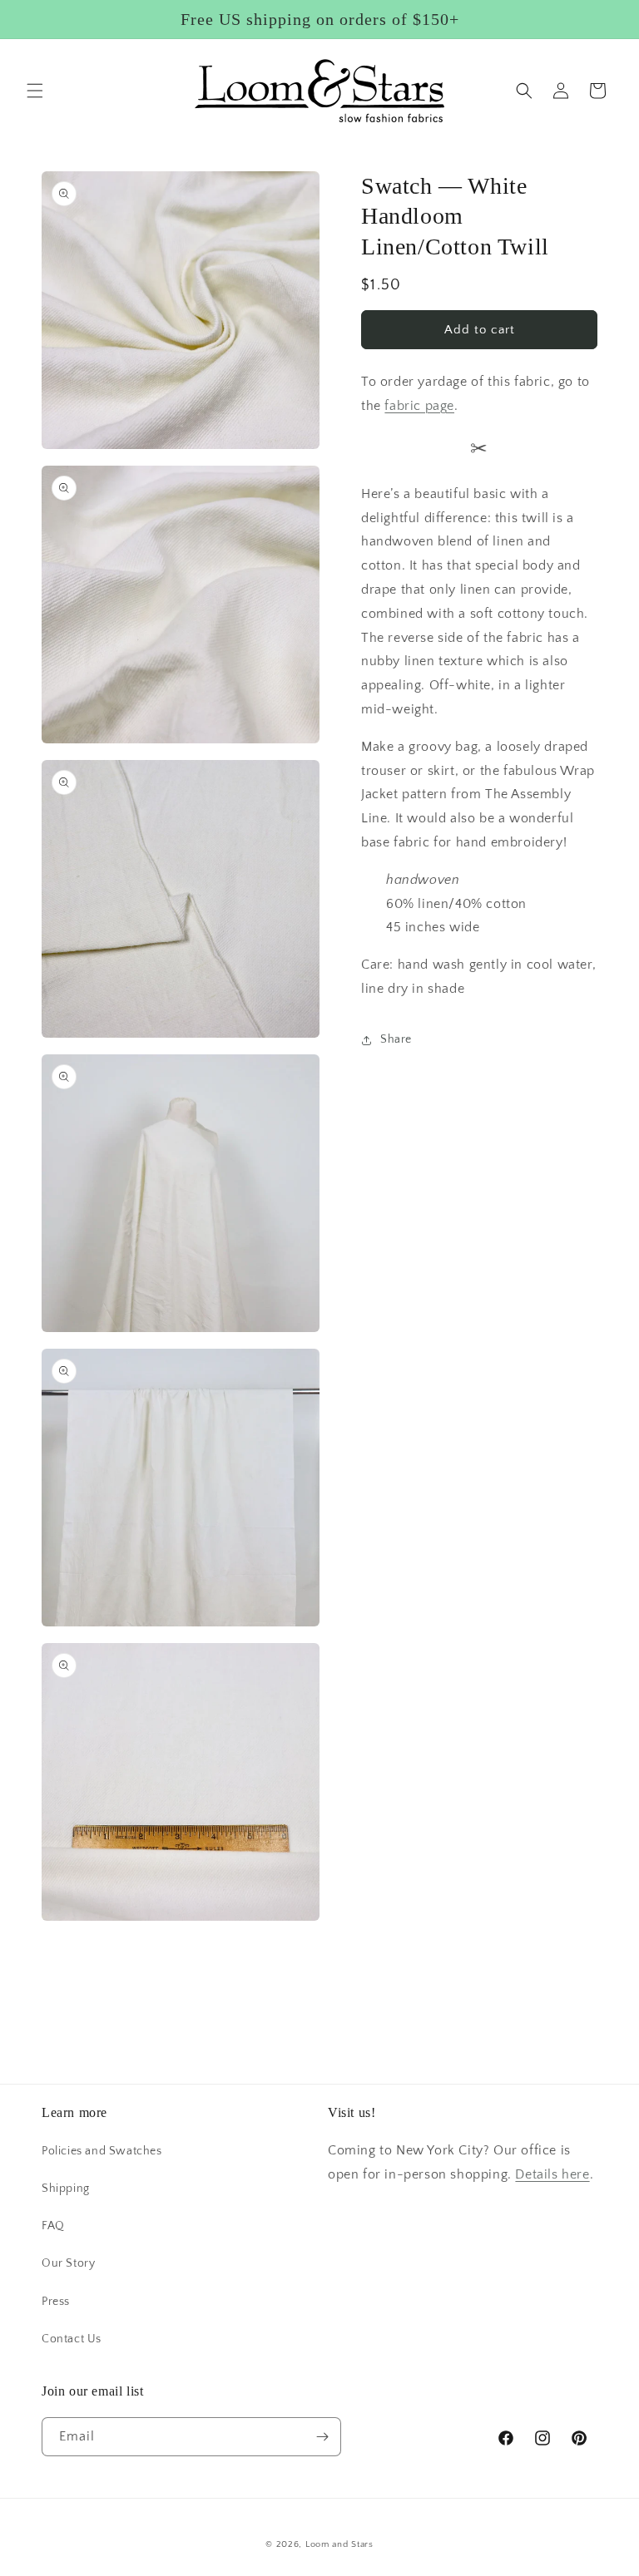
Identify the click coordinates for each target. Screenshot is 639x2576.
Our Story (68, 2263)
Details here (552, 2174)
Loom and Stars (339, 2544)
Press (56, 2302)
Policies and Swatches (102, 2151)
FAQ (53, 2226)
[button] (35, 91)
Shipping (66, 2189)
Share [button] (396, 1039)
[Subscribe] (322, 2437)
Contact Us (72, 2339)
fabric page (419, 406)
